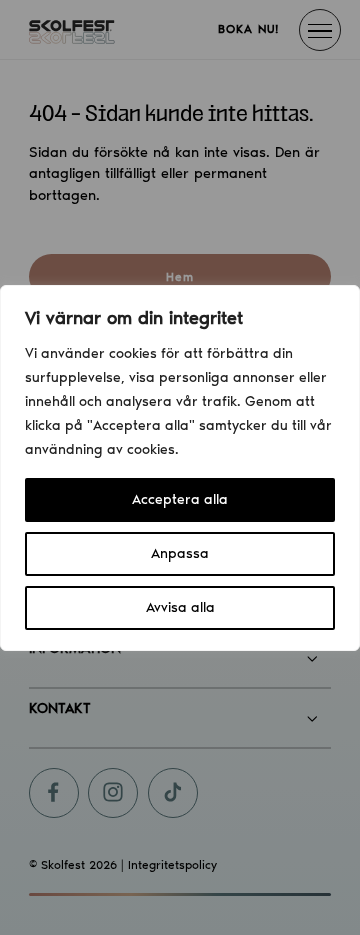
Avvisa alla (180, 607)
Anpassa (180, 553)
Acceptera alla (180, 499)
